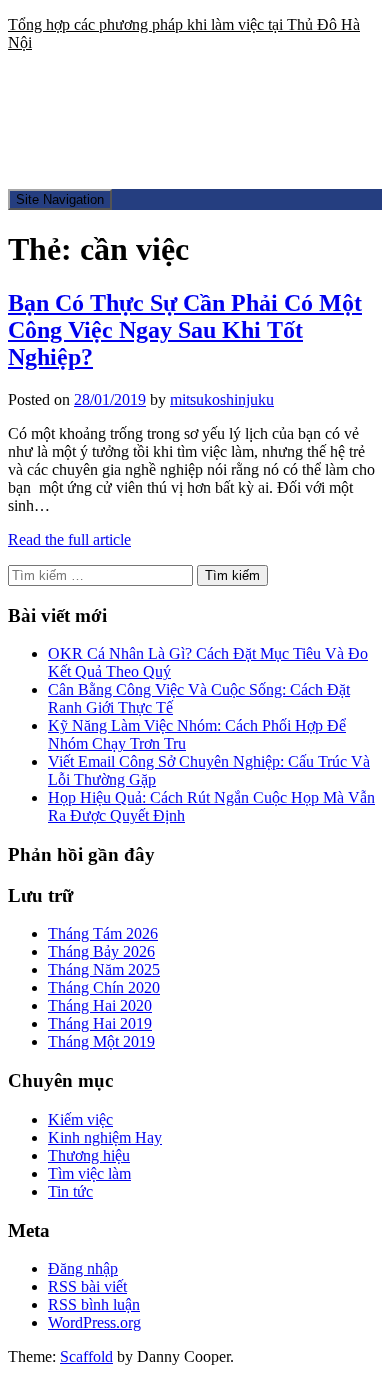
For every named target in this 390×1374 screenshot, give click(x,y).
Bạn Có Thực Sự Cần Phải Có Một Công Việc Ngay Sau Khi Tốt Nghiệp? (185, 330)
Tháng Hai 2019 (100, 1023)
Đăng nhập (83, 1268)
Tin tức (70, 1191)
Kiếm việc (80, 1119)
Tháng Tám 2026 (103, 933)
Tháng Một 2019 (101, 1041)
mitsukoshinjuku (222, 399)
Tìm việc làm (89, 1173)
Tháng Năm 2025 (104, 969)
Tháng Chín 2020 (104, 987)
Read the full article (69, 539)
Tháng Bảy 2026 (101, 951)
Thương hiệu (89, 1155)
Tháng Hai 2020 (100, 1005)
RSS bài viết (87, 1286)
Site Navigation (60, 199)
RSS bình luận (94, 1304)
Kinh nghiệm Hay (105, 1137)
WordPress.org (94, 1322)
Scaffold (86, 1356)
